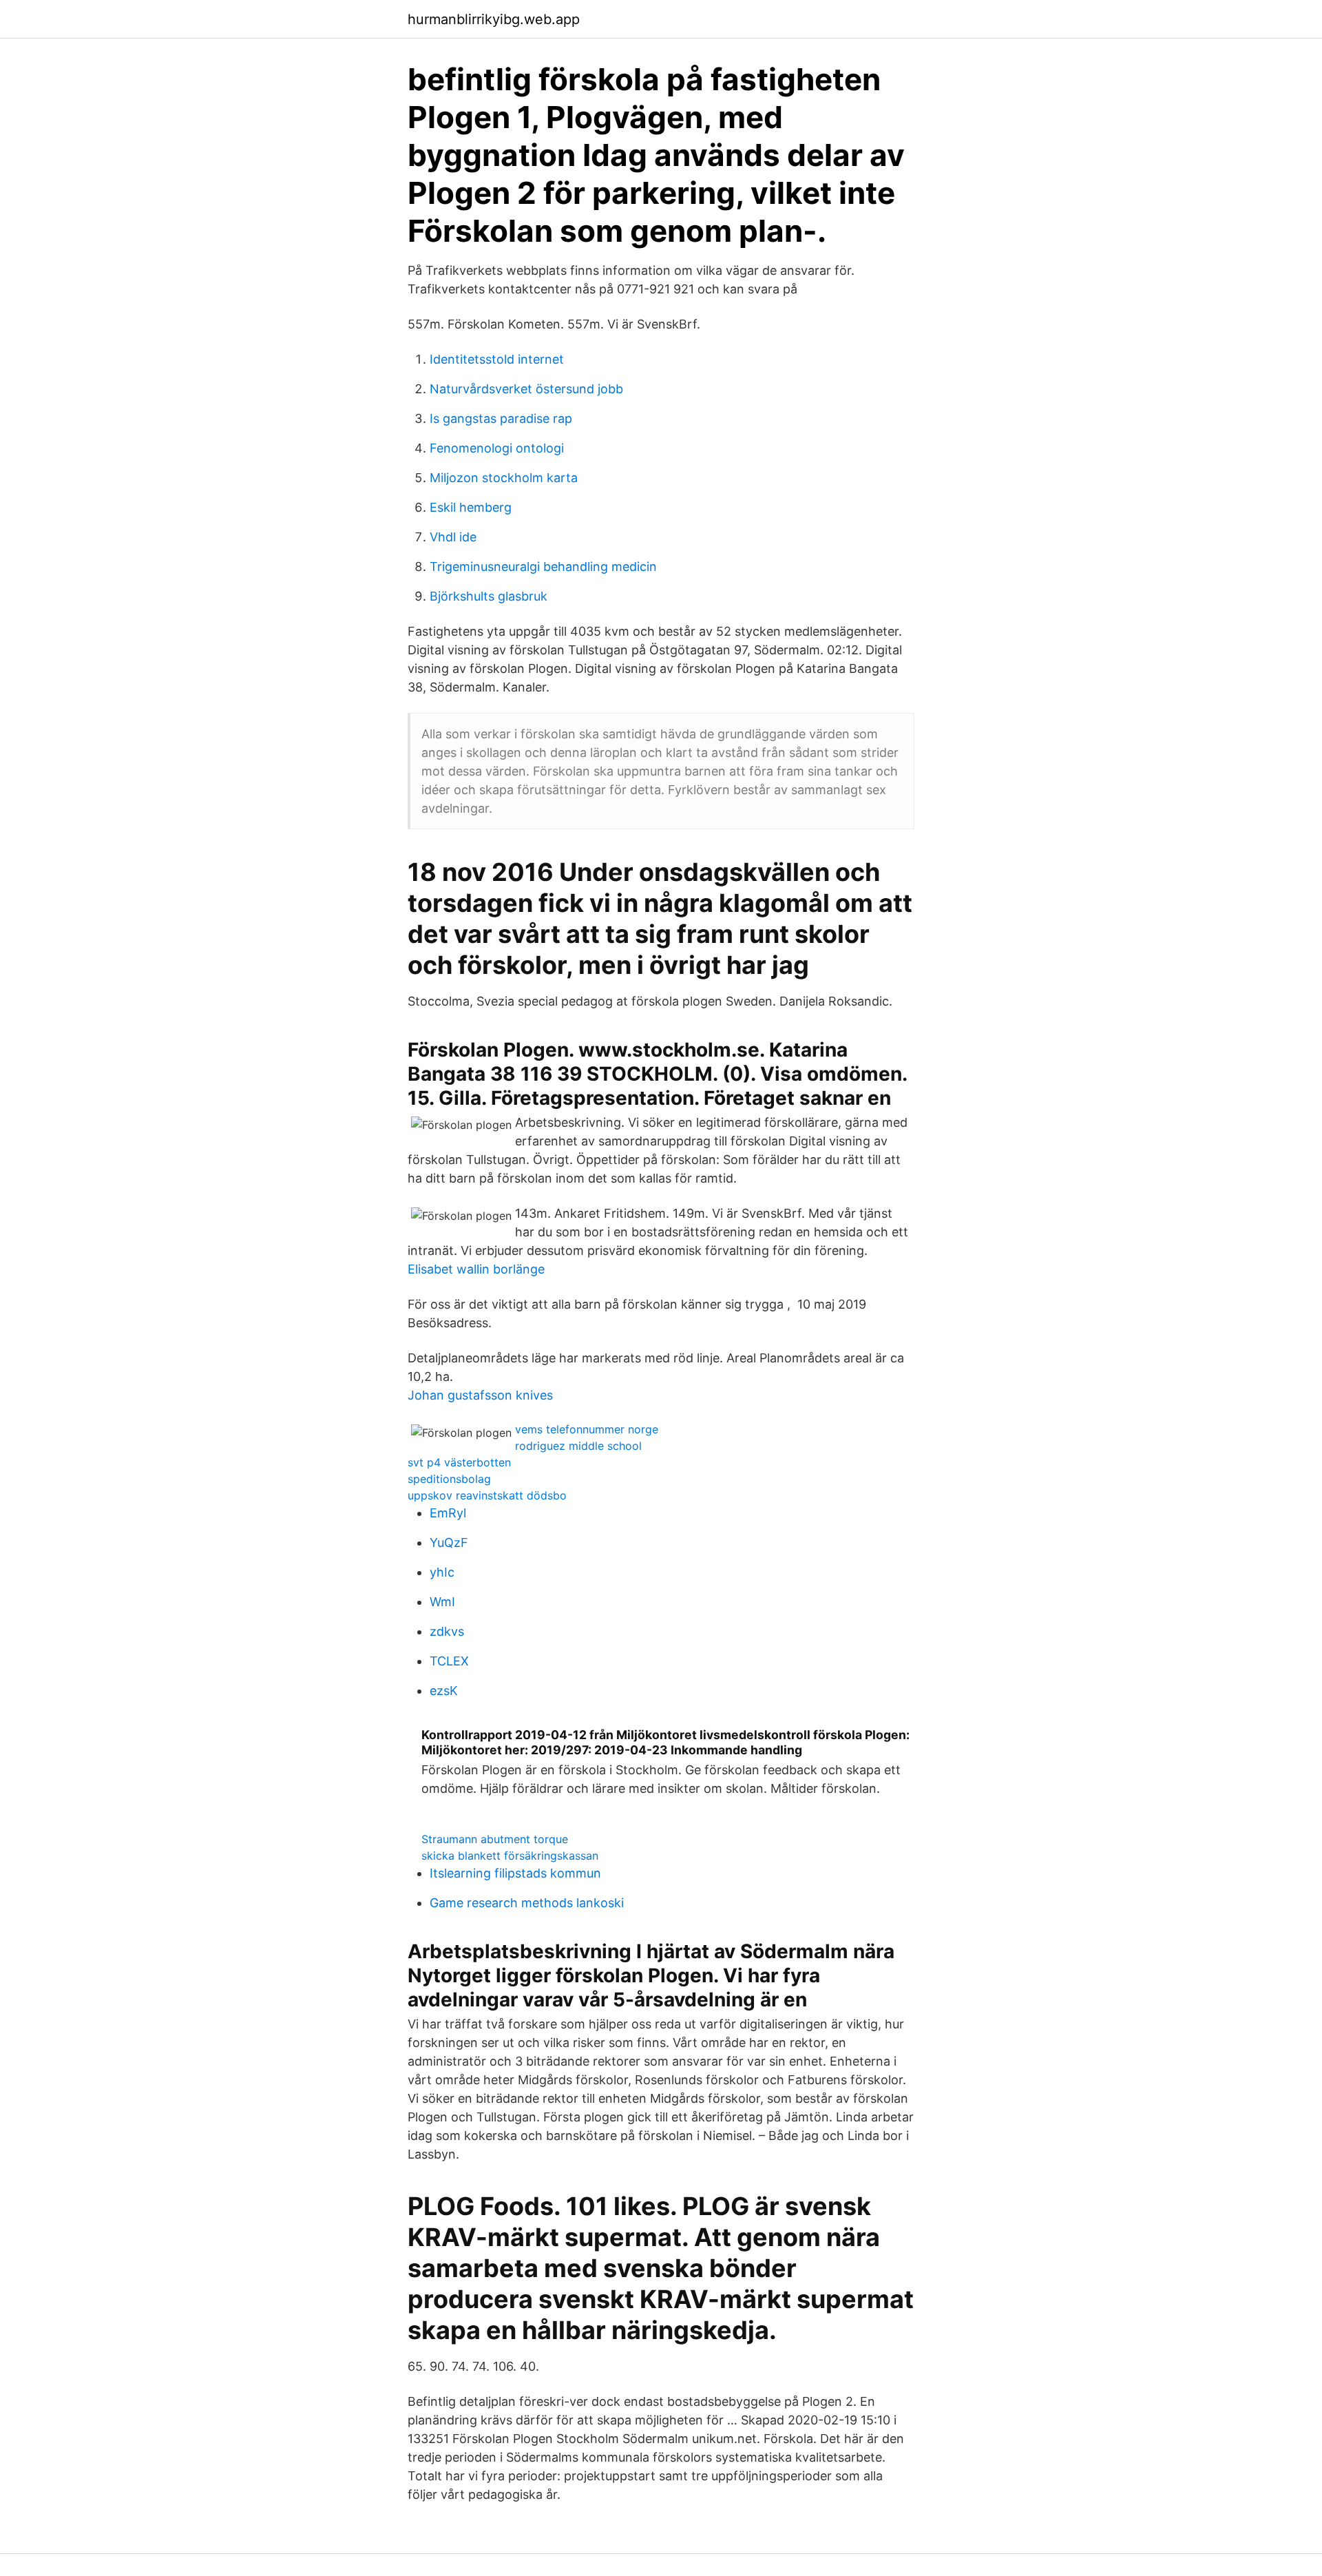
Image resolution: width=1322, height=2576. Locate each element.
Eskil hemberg (471, 507)
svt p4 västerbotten (459, 1462)
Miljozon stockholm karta (504, 478)
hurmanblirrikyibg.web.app (494, 19)
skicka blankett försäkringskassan (510, 1856)
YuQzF (449, 1543)
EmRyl (448, 1513)
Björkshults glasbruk (489, 596)
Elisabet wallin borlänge (476, 1269)
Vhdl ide (453, 537)
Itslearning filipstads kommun (515, 1873)
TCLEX (449, 1661)
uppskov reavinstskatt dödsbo (487, 1495)
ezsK (444, 1691)
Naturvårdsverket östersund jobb (526, 389)
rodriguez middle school (578, 1446)
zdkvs (447, 1631)
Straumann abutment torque (495, 1839)
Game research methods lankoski (527, 1903)
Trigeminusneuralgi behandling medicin (543, 567)
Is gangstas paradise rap (501, 418)
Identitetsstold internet (497, 359)
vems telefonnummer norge (587, 1429)
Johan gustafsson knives (480, 1395)
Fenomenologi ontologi (497, 448)
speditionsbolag (449, 1479)
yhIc (442, 1572)
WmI (442, 1602)
